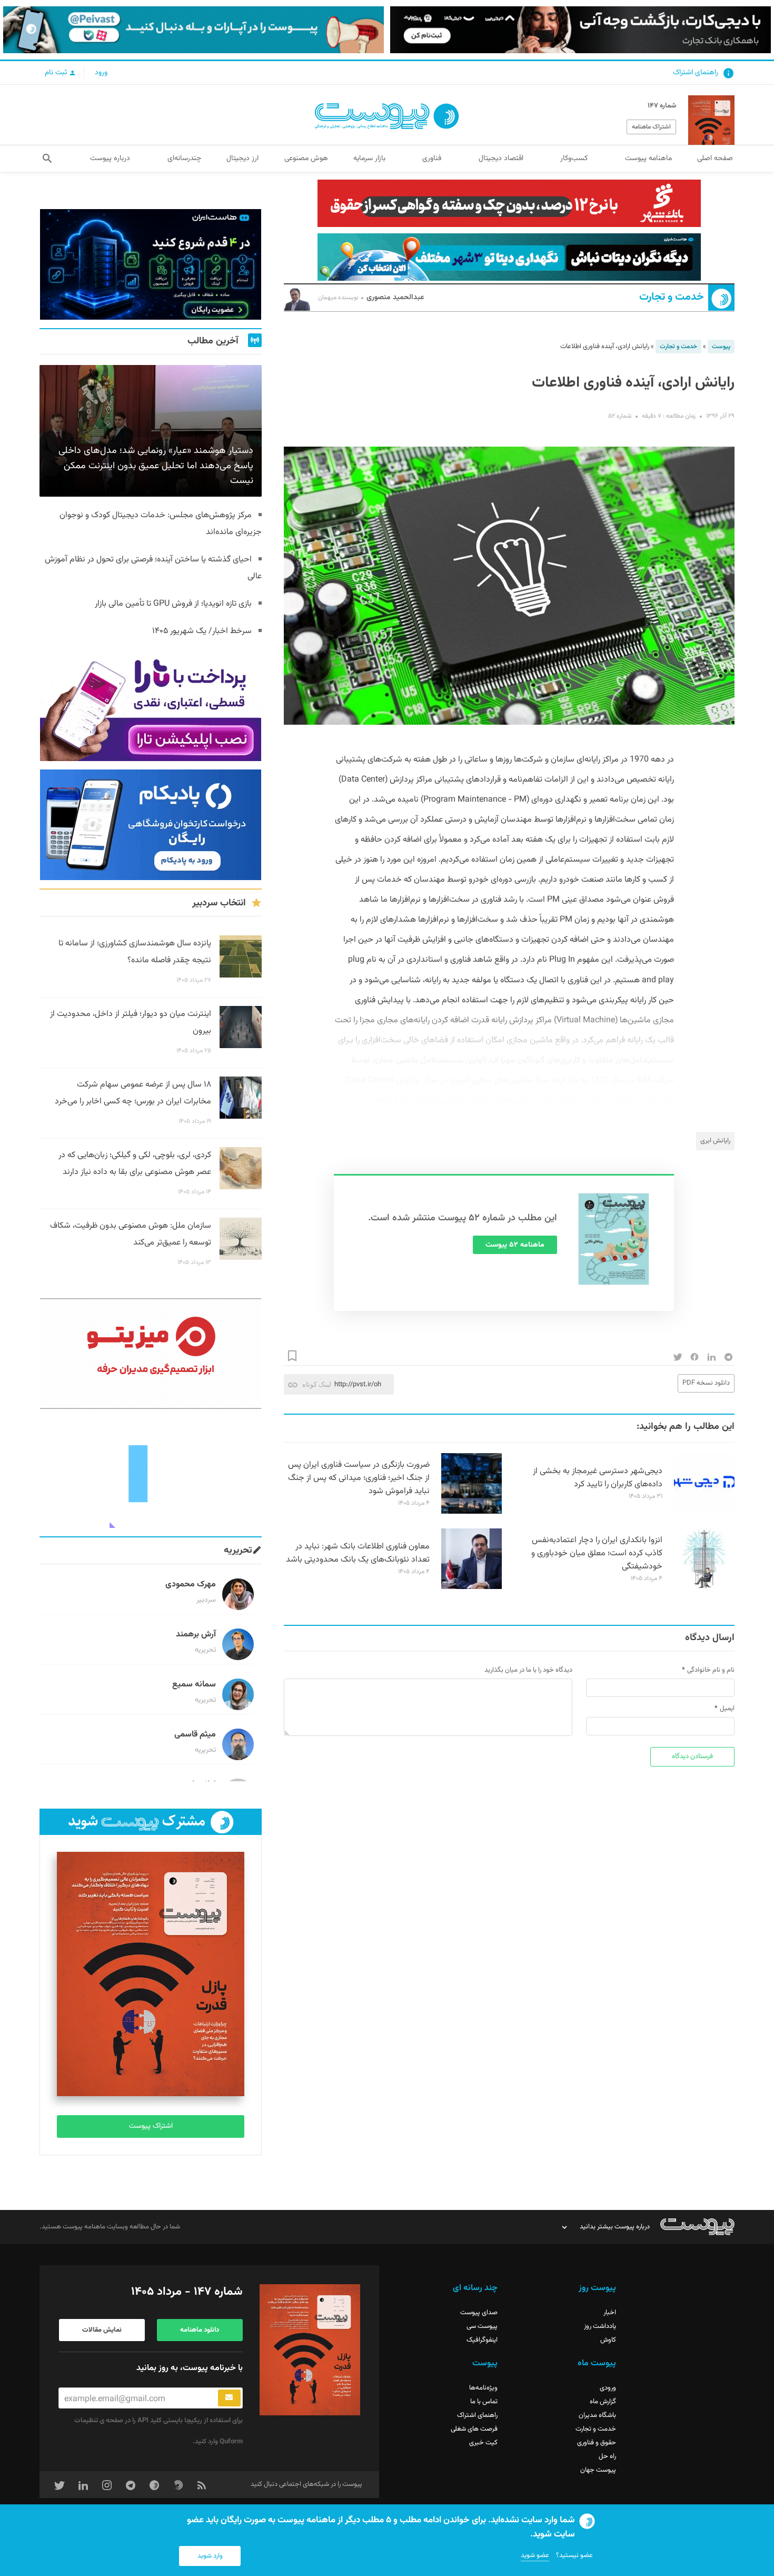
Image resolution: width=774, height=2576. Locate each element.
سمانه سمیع (194, 1685)
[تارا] (151, 706)
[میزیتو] (151, 1354)
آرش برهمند (196, 1635)
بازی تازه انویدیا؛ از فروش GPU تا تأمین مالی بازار (173, 604)
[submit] (229, 2398)
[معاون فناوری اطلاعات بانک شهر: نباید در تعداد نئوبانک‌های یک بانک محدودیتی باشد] (472, 1587)
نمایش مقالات (102, 2330)
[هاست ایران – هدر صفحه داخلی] (509, 257)
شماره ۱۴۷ (662, 106)
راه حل (607, 2456)
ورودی (608, 2388)
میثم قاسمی (195, 1735)
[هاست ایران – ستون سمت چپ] (151, 264)
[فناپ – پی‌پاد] (151, 825)
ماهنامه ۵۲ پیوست (515, 1245)
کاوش (608, 2340)
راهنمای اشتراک (696, 73)
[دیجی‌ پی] (580, 30)
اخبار (610, 2313)
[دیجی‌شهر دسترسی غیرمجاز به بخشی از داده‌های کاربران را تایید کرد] (704, 1512)
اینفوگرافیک (482, 2340)
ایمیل (727, 1709)
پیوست (721, 347)
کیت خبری (483, 2443)
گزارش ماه (603, 2402)
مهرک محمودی (191, 1585)
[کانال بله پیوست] (193, 30)
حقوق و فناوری (597, 2443)
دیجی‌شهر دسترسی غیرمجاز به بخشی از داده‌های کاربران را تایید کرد (598, 1478)
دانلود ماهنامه (200, 2330)
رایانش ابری (715, 1141)
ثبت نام (57, 73)
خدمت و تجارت (672, 297)
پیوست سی (482, 2326)
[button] (47, 159)
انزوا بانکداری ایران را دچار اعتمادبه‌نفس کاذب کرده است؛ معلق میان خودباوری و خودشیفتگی (597, 1553)
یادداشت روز (600, 2326)
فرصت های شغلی (474, 2429)
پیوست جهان (598, 2470)
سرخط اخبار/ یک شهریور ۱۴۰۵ (202, 631)
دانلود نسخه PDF (706, 1383)
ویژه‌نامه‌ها (483, 2388)
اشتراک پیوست (151, 2126)
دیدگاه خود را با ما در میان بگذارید (528, 1670)
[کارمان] (151, 1473)
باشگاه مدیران (597, 2415)
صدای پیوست (479, 2313)
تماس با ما (484, 2402)
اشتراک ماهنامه (651, 127)
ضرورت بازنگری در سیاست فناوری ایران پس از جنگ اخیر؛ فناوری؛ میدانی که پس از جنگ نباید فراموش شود (359, 1478)
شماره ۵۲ (620, 416)
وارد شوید (210, 2556)
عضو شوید (535, 2555)
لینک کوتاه (317, 1384)
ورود (101, 73)
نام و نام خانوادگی (711, 1670)
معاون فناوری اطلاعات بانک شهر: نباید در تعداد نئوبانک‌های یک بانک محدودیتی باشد (358, 1553)
